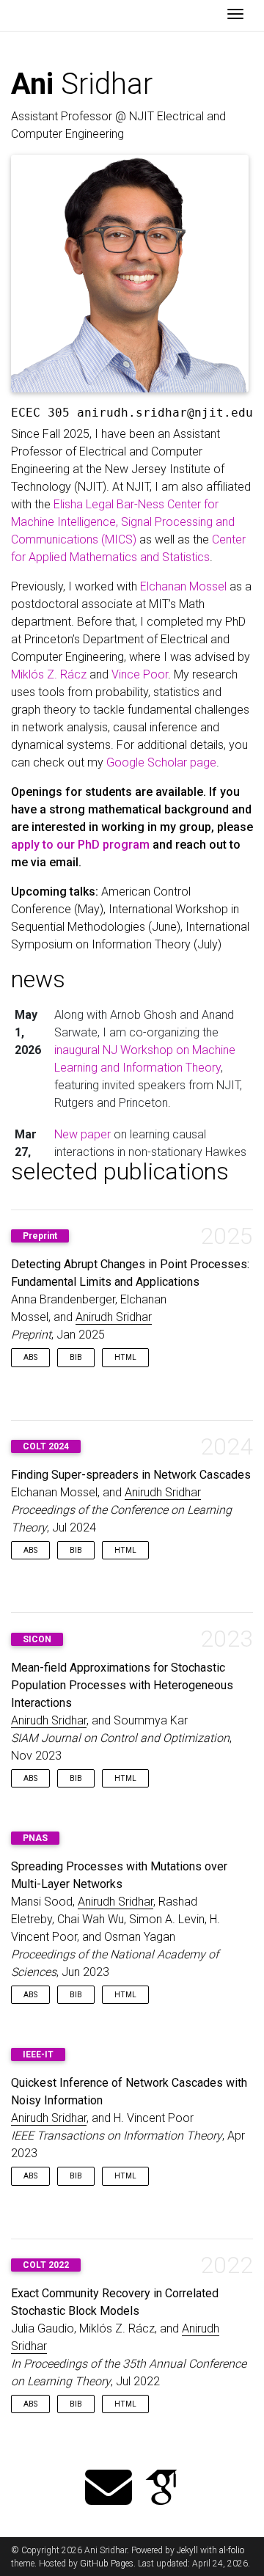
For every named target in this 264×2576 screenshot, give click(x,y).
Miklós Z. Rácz (49, 674)
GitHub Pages (107, 2564)
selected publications (120, 1171)
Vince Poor (140, 674)
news (38, 979)
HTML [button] (125, 1357)
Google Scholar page (161, 762)
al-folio (232, 2550)
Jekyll (187, 2550)
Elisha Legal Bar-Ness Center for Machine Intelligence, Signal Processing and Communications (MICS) (123, 522)
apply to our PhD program (80, 845)
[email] (109, 2489)
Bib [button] (76, 1357)
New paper (82, 1134)
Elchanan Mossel (183, 586)
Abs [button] (30, 1357)
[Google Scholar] (161, 2489)
